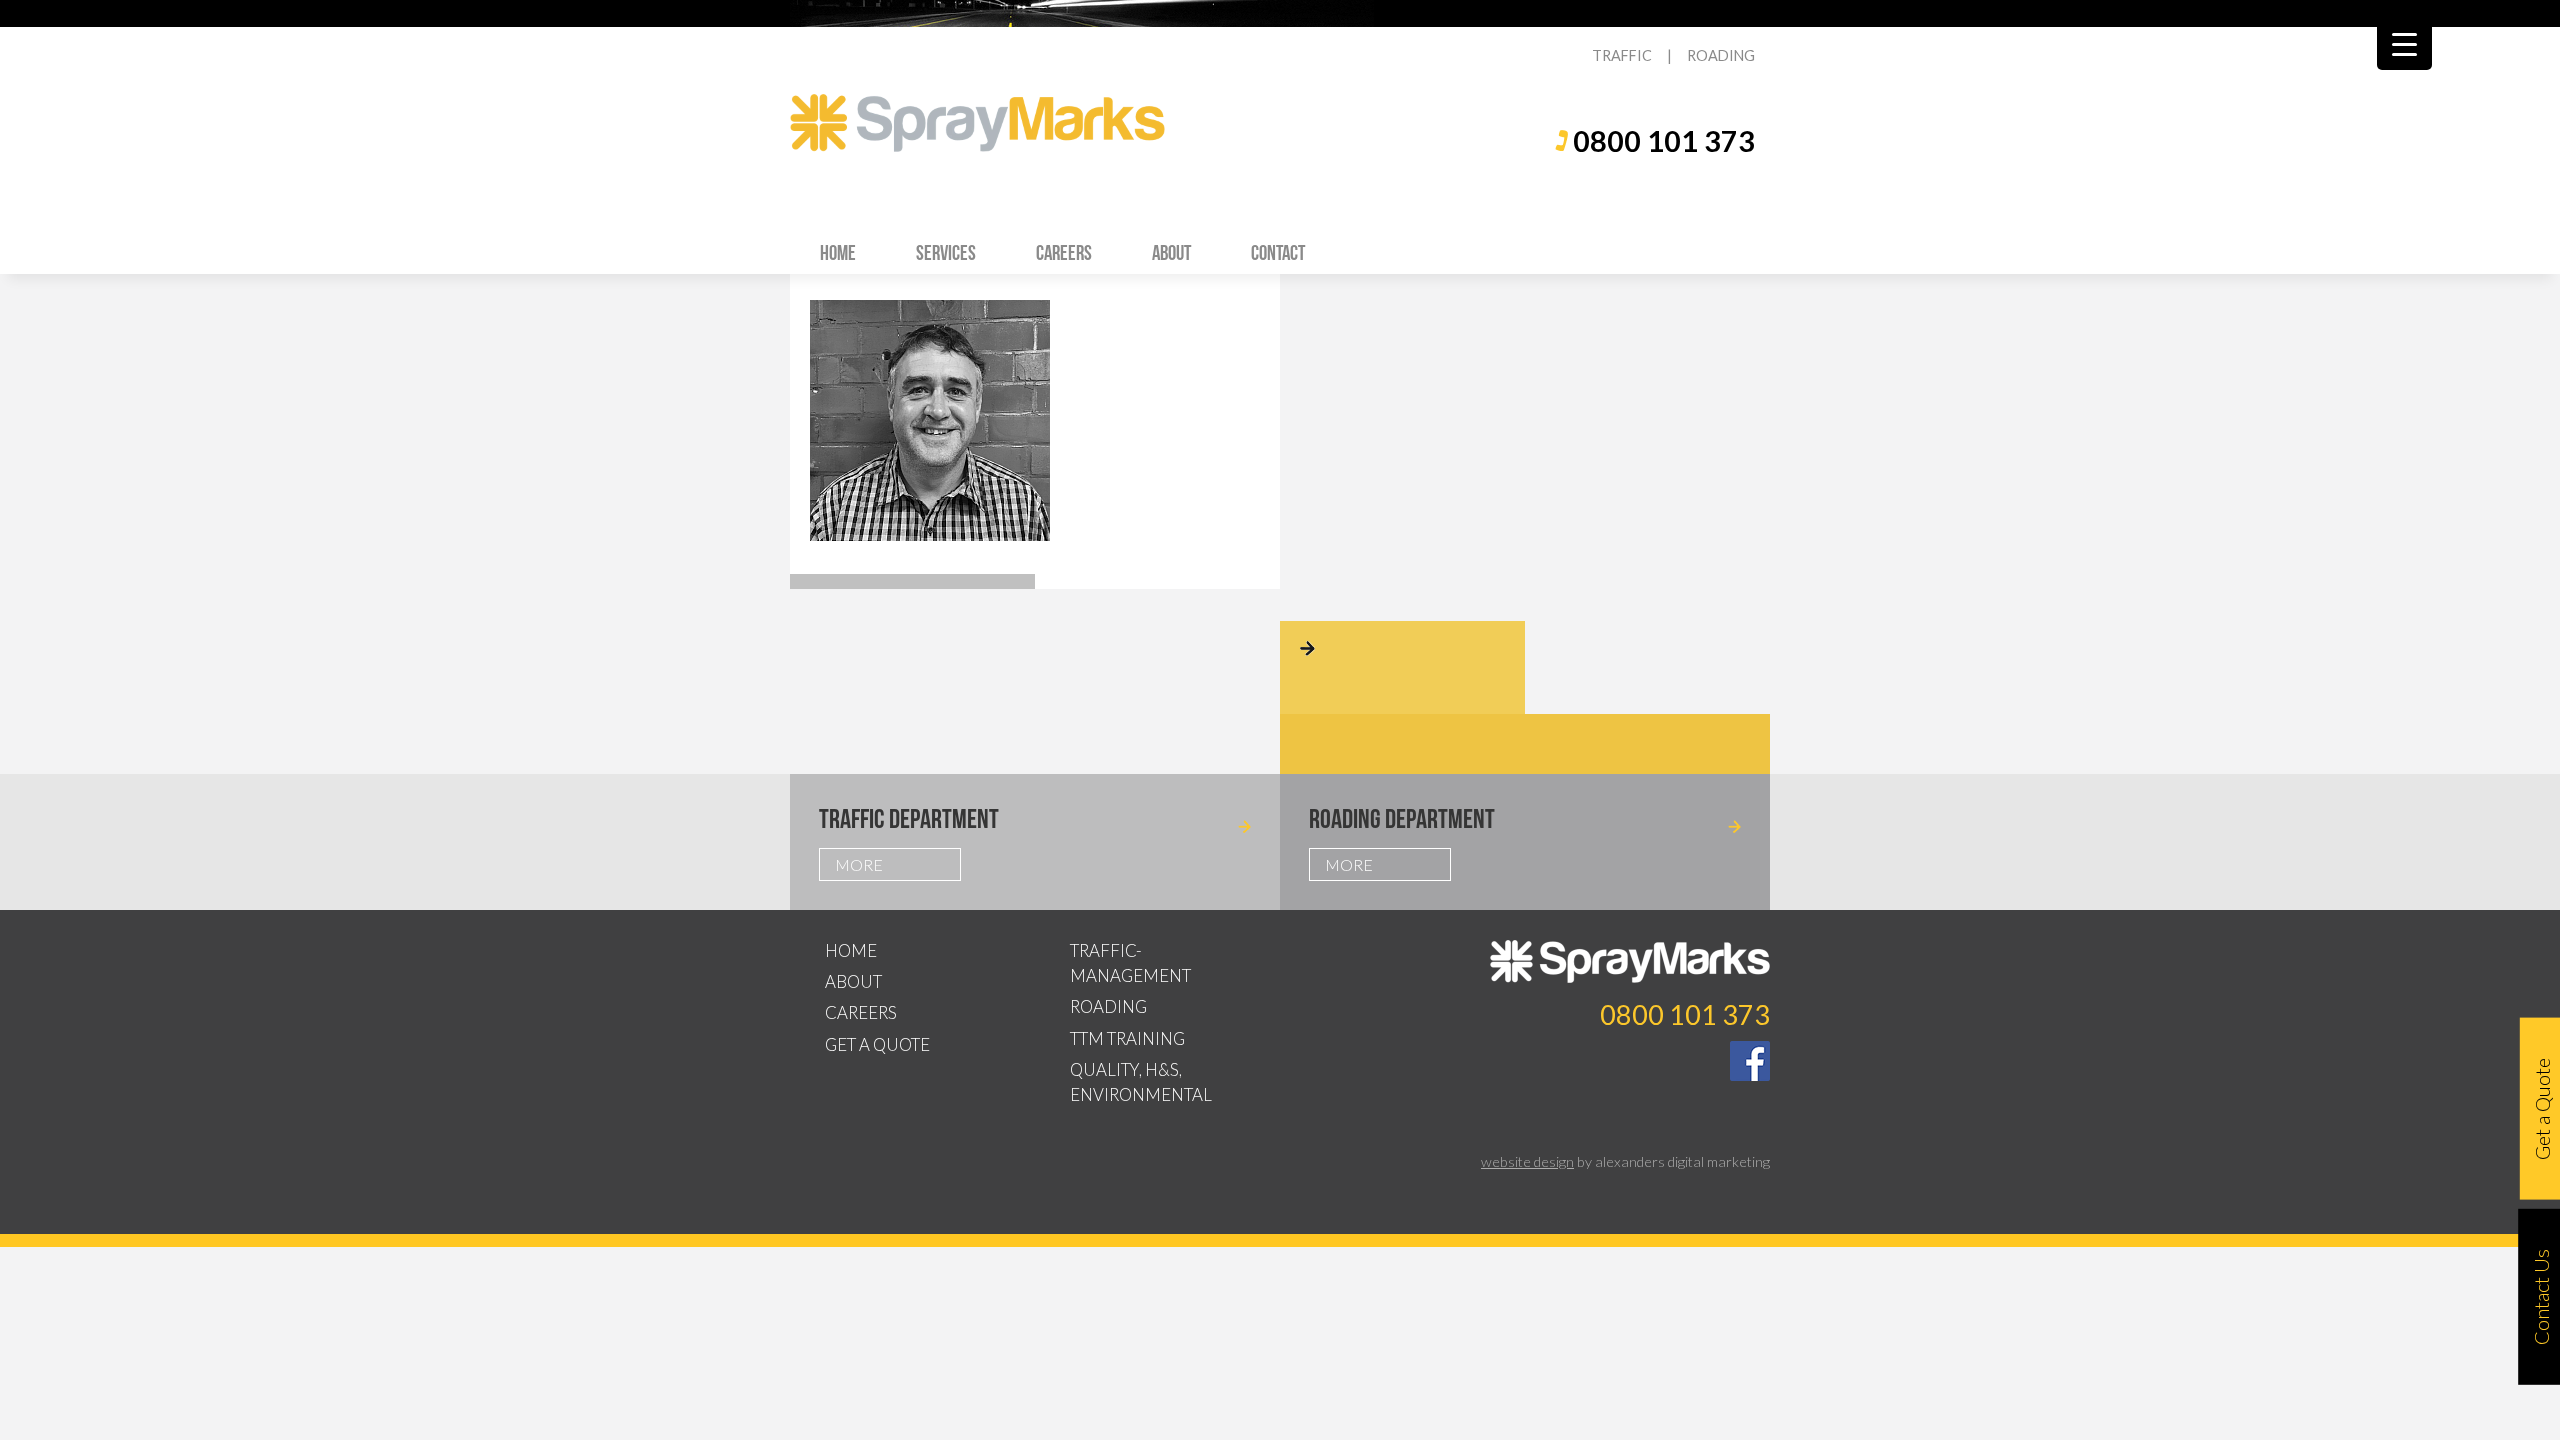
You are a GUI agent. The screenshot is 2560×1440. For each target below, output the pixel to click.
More (859, 864)
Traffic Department (909, 818)
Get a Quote (877, 1044)
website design (1527, 1161)
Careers (1064, 252)
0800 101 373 (1664, 141)
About (1171, 252)
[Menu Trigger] (2404, 42)
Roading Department (1402, 818)
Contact (1278, 252)
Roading (1108, 1006)
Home (838, 252)
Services (946, 252)
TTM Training (1127, 1038)
